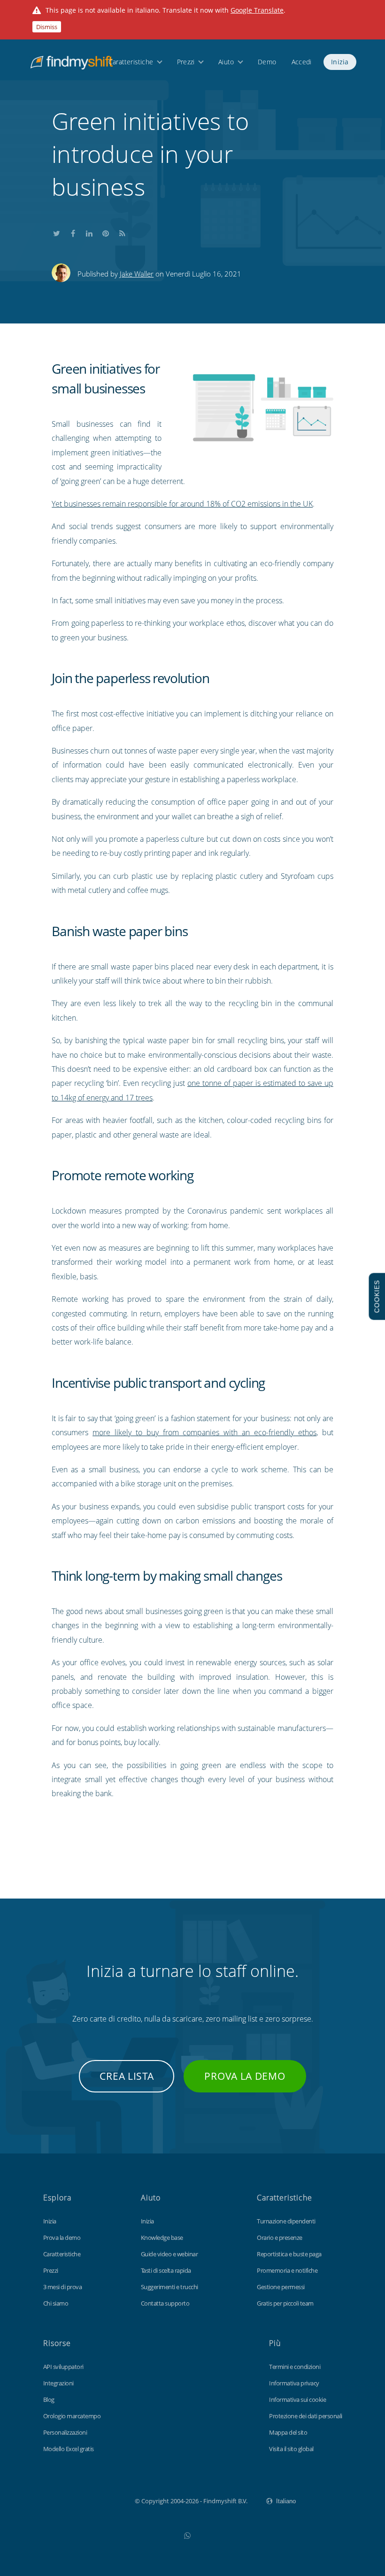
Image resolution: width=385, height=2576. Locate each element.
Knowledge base (162, 2238)
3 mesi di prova (63, 2287)
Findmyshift (88, 2500)
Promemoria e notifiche (287, 2270)
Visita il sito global (291, 2449)
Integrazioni (58, 2383)
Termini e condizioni (295, 2367)
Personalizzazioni (65, 2432)
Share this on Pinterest (106, 231)
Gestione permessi (281, 2287)
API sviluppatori (63, 2367)
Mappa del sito (288, 2432)
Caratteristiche (131, 62)
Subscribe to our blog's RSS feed (122, 231)
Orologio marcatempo (72, 2416)
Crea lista (127, 2076)
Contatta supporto (165, 2303)
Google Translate (257, 10)
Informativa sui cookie (297, 2399)
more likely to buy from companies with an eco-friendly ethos (204, 1432)
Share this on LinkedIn (89, 231)
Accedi (301, 62)
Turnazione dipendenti (286, 2221)
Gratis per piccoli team (285, 2303)
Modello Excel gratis (69, 2449)
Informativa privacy (294, 2383)
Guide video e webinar (169, 2254)
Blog (49, 2399)
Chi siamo (56, 2303)
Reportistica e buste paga (289, 2254)
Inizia (340, 62)
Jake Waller (137, 274)
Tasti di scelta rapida (166, 2270)
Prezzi (186, 62)
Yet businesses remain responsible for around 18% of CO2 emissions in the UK (182, 504)
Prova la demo (245, 2076)
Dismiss (47, 27)
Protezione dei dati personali (306, 2416)
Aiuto (226, 62)
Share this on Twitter (56, 231)
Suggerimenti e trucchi (169, 2287)
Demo (267, 62)
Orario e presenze (280, 2238)
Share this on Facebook (73, 231)
